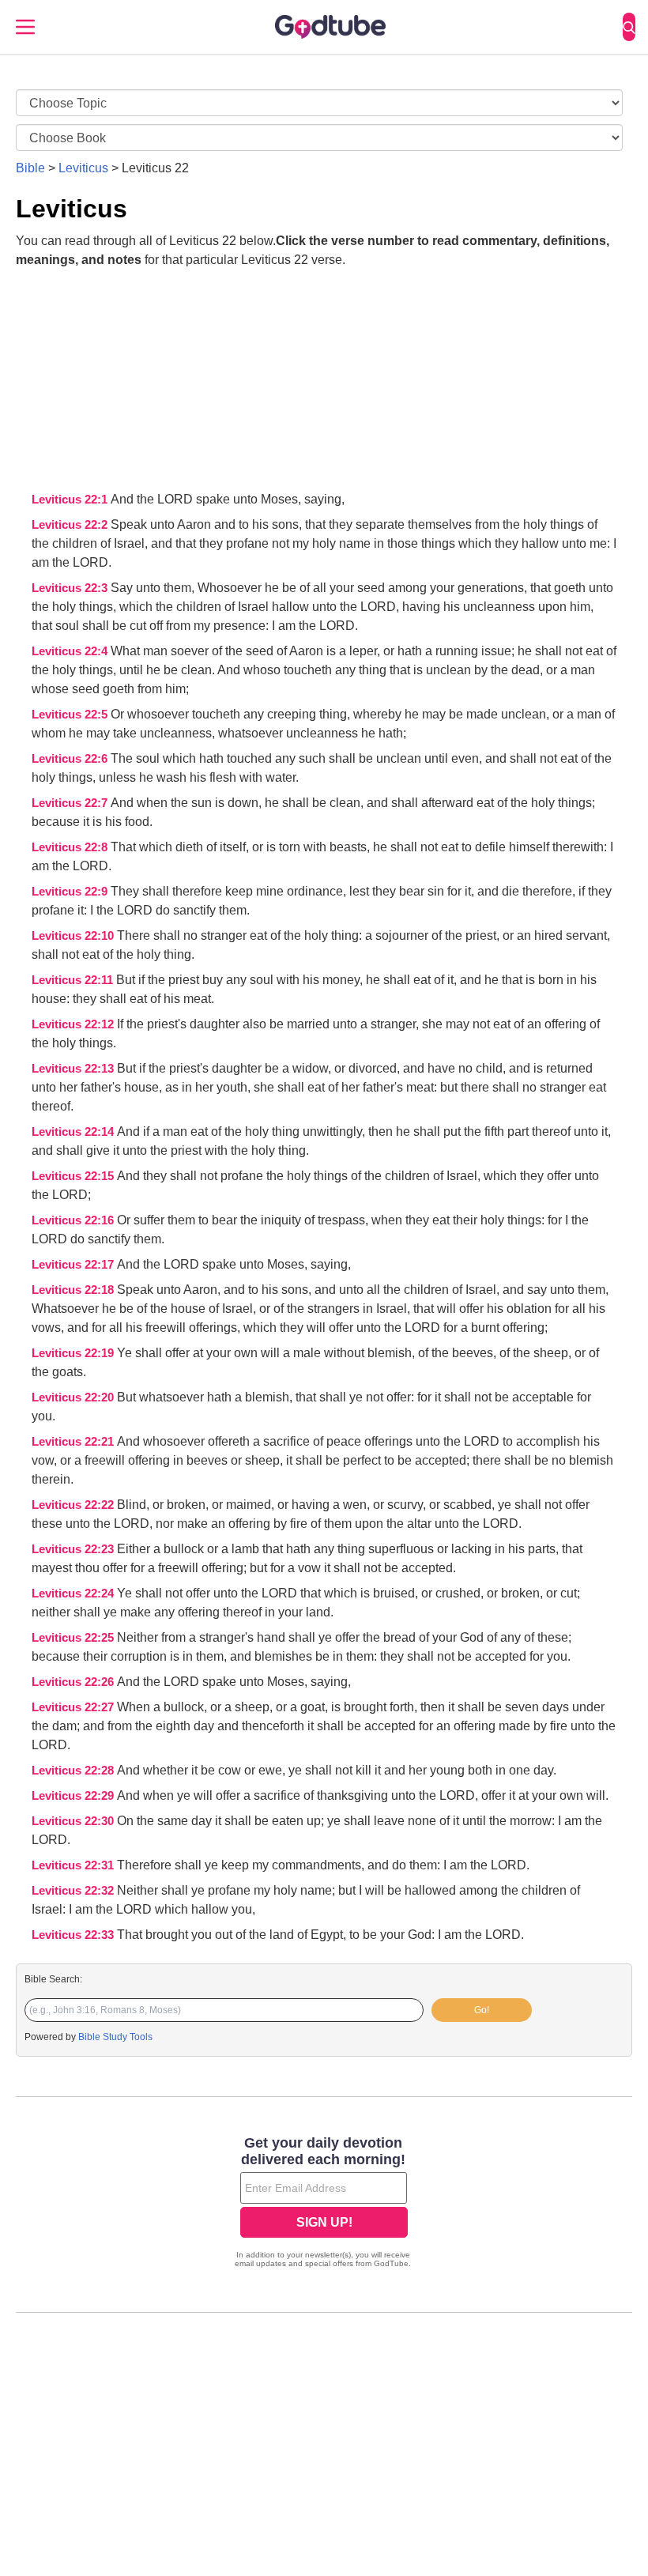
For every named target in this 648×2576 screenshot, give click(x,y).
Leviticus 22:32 (74, 1891)
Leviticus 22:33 (74, 1935)
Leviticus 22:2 (71, 525)
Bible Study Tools (115, 2037)
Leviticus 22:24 (74, 1593)
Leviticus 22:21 (74, 1442)
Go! (482, 2010)
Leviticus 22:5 (71, 715)
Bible (30, 168)
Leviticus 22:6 (71, 759)
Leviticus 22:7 (71, 803)
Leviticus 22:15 (74, 1176)
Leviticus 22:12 (74, 1024)
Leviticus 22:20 (74, 1397)
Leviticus (83, 168)
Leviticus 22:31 (74, 1865)
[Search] (629, 27)
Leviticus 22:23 (74, 1549)
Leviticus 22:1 (71, 500)
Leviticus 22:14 (74, 1132)
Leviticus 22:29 (74, 1796)
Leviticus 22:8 (71, 847)
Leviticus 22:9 (71, 892)
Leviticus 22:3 (71, 588)
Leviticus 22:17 (74, 1265)
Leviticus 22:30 (74, 1821)
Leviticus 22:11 (74, 980)
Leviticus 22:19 (74, 1353)
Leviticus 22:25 (74, 1638)
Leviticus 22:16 (74, 1220)
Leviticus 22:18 (74, 1290)
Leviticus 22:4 (71, 651)
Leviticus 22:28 (74, 1771)
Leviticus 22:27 (74, 1707)
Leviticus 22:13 (74, 1069)
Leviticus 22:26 (74, 1682)
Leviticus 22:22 (74, 1505)
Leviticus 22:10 (74, 936)
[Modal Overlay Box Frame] (324, 2204)
